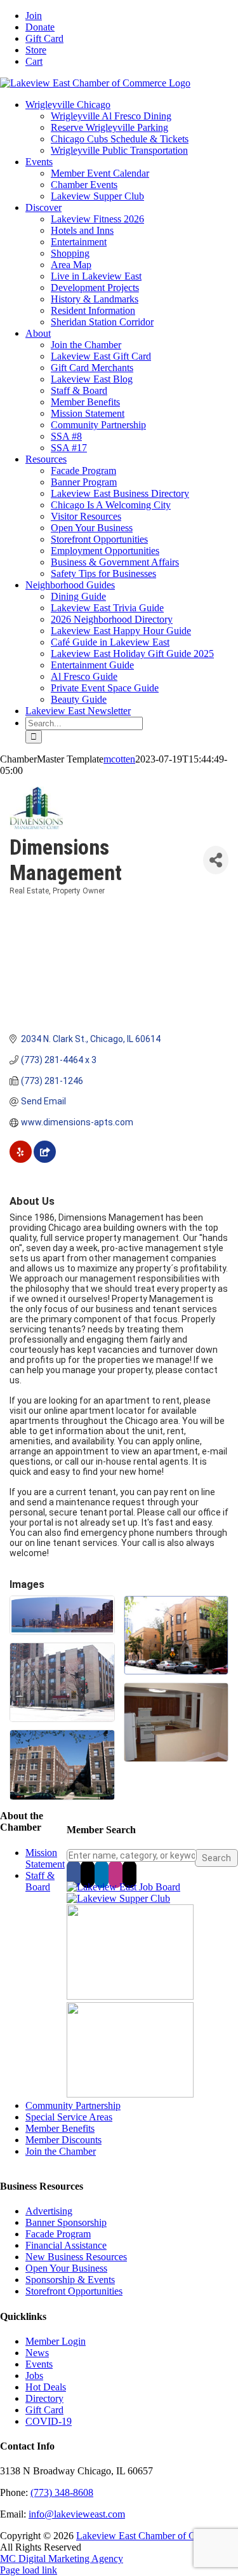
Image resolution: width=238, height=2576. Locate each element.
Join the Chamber (61, 2151)
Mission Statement (45, 1858)
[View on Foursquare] (45, 1160)
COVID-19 (49, 2421)
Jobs (34, 2376)
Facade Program (58, 2234)
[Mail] (129, 1874)
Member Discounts (63, 2140)
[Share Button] (216, 860)
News (37, 2353)
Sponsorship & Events (70, 2280)
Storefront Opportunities (74, 2291)
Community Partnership (73, 2105)
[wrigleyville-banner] (130, 1996)
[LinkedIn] (102, 1874)
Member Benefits (60, 2128)
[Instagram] (116, 1874)
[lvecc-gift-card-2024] (130, 2094)
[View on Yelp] (21, 1160)
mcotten (119, 759)
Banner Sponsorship (66, 2222)
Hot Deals (46, 2387)
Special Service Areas (69, 2117)
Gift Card (44, 2410)
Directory (44, 2398)
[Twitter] (88, 1874)
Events (39, 2364)
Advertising (49, 2211)
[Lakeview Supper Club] (118, 1898)
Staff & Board (40, 1881)
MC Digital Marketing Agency (62, 2559)
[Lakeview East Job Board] (123, 1887)
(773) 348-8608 (62, 2492)
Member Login (56, 2341)
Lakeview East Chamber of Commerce (154, 2536)
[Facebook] (74, 1874)
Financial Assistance (66, 2245)
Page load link (29, 2570)
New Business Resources (76, 2257)
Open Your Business (66, 2268)
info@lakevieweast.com (77, 2514)
